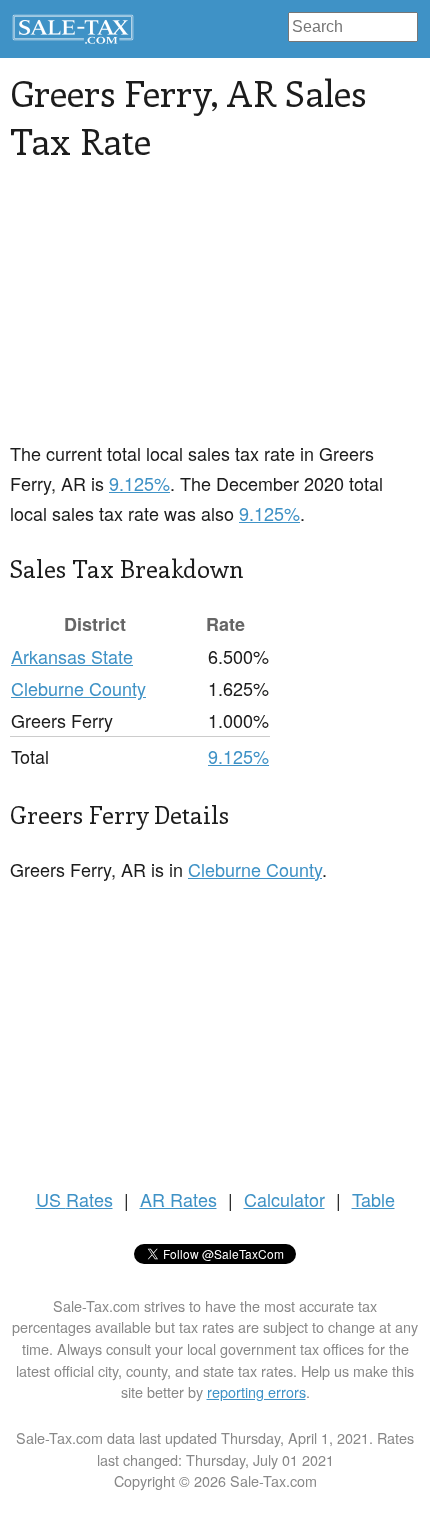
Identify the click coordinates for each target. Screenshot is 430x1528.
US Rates (74, 1199)
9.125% (139, 483)
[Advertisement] (160, 313)
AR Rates (178, 1199)
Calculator (284, 1199)
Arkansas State (72, 656)
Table (373, 1199)
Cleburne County (78, 688)
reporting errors (256, 1391)
